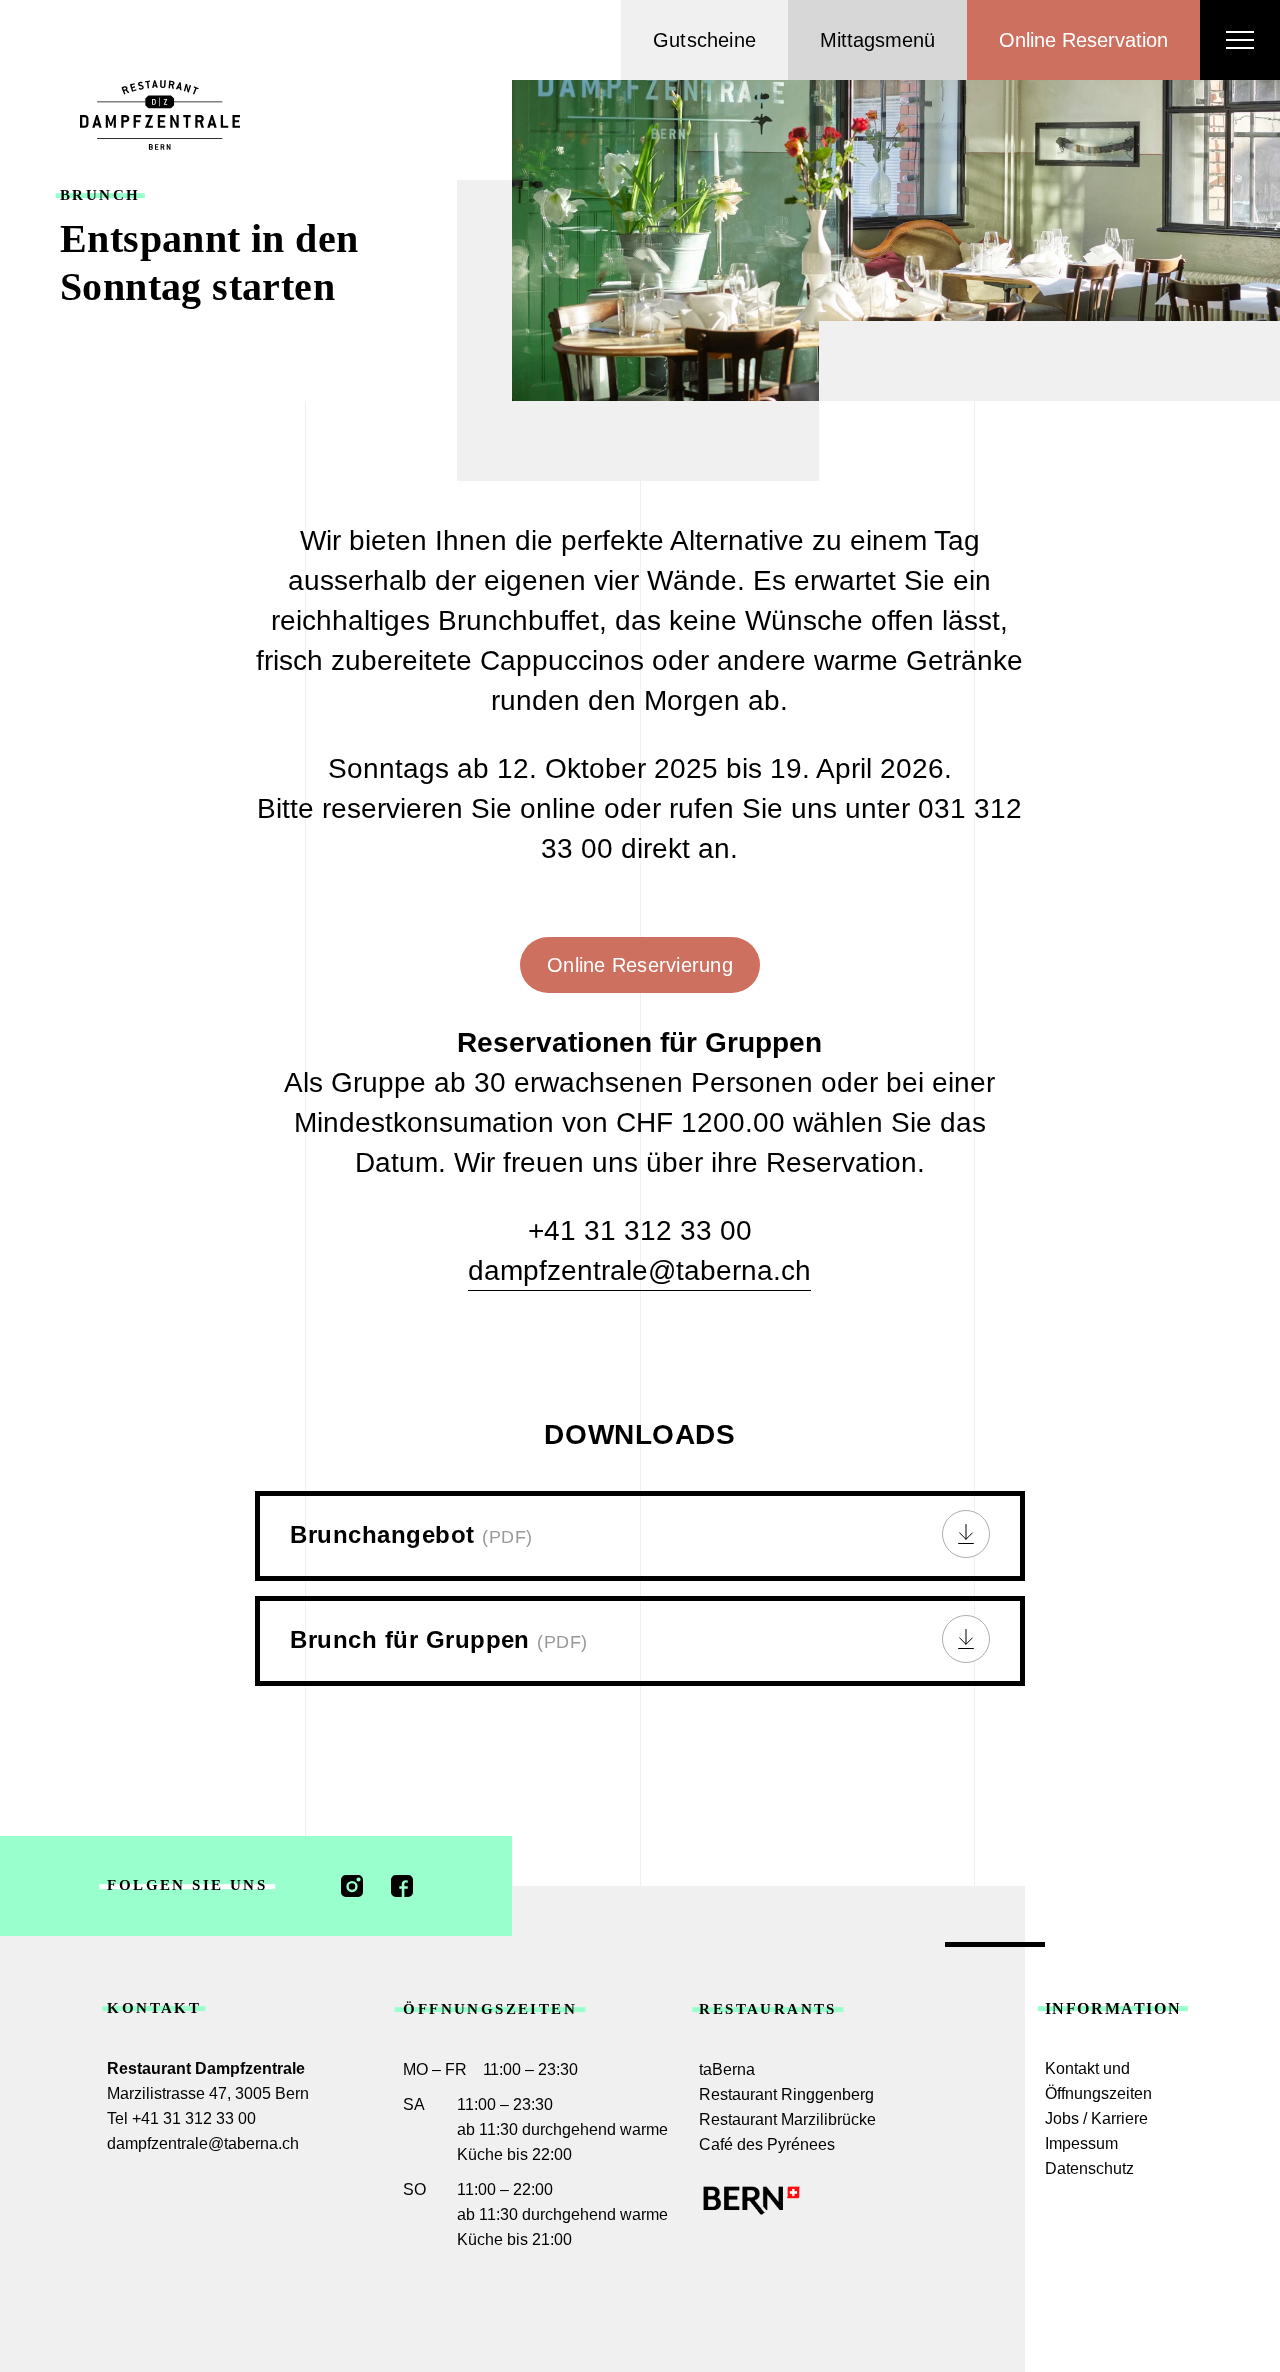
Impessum (1081, 2143)
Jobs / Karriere (1096, 2118)
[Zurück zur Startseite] (160, 115)
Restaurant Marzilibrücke (787, 2119)
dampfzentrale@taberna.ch (639, 1270)
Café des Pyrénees (767, 2144)
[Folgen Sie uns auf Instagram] (352, 1886)
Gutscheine (704, 40)
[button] (877, 40)
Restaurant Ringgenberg (786, 2094)
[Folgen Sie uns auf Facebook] (402, 1886)
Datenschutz (1089, 2168)
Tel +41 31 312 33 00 (181, 2118)
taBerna (727, 2069)
